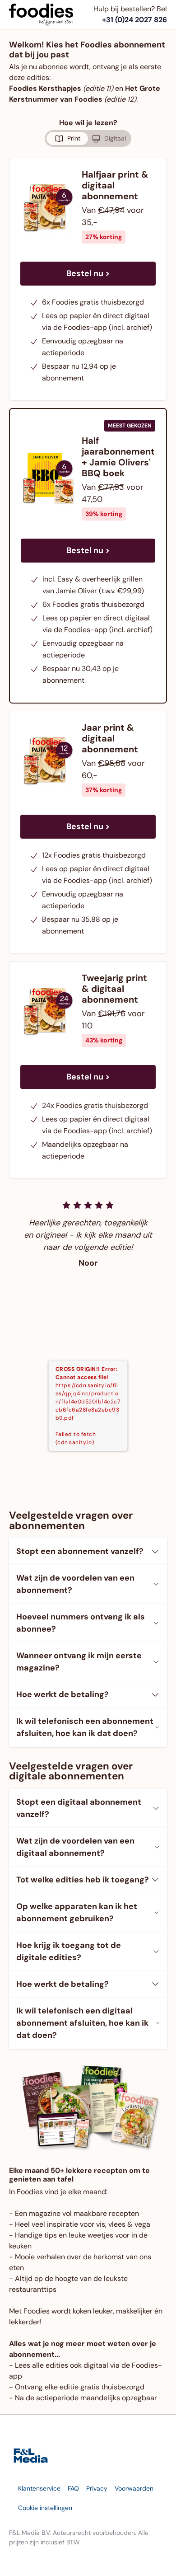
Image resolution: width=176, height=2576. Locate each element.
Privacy (97, 2488)
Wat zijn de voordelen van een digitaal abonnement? (75, 1847)
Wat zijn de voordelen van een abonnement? (75, 1584)
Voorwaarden (134, 2488)
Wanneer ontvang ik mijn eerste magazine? (79, 1662)
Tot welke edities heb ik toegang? (83, 1880)
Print (74, 138)
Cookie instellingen (45, 2508)
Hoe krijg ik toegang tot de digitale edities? (69, 1951)
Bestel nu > (88, 273)
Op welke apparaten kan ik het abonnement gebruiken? (77, 1912)
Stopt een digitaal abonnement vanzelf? (79, 1808)
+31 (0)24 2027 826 (134, 20)
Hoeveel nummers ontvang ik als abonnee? (81, 1623)
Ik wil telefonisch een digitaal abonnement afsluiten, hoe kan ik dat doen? (82, 2023)
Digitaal (115, 138)
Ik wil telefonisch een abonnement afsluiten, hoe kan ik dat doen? (85, 1727)
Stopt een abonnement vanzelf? (80, 1551)
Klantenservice (39, 2488)
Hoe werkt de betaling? (63, 1694)
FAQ (73, 2488)
